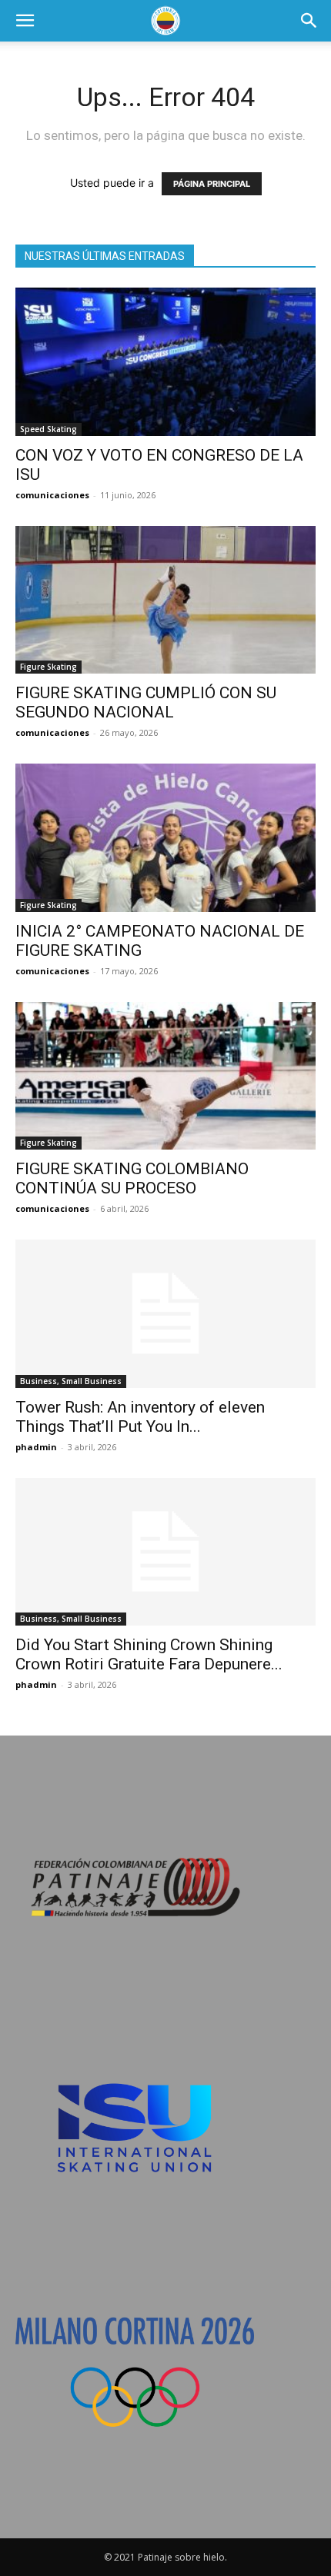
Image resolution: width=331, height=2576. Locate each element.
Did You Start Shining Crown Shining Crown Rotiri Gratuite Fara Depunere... (149, 1654)
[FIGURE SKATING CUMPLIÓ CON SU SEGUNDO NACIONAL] (165, 600)
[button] (25, 21)
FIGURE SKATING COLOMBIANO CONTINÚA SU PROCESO (132, 1178)
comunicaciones (52, 495)
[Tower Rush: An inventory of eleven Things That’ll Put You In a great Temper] (165, 1314)
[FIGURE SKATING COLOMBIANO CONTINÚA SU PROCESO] (165, 1076)
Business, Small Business (71, 1381)
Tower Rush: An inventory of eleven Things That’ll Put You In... (140, 1417)
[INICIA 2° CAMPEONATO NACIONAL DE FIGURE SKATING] (165, 838)
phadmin (36, 1447)
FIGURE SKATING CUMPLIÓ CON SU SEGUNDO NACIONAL (146, 702)
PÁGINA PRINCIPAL (212, 184)
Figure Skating (48, 667)
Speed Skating (48, 429)
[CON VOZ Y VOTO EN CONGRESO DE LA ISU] (165, 362)
